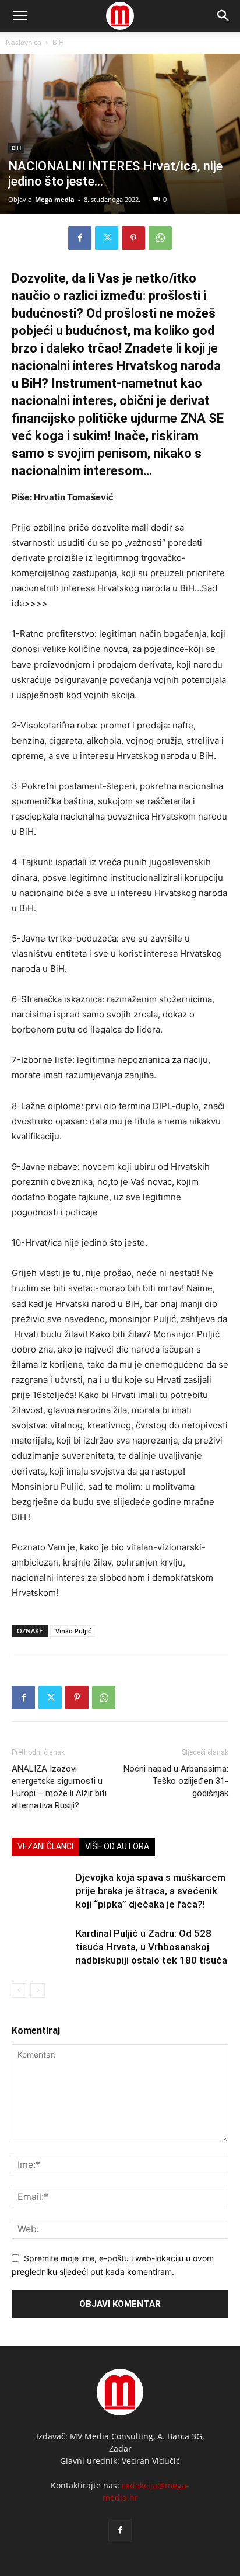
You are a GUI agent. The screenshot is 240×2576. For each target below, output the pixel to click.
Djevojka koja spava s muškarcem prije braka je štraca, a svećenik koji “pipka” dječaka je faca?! (151, 1891)
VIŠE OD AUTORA (117, 1846)
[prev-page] (19, 1990)
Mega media (55, 199)
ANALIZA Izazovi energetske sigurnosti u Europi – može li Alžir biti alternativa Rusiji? (59, 1787)
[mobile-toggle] (20, 16)
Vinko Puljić (73, 1631)
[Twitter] (107, 238)
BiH (58, 42)
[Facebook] (80, 238)
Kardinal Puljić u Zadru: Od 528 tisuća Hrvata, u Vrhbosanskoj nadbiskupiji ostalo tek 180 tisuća (151, 1947)
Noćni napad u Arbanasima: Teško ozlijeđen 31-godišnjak (176, 1781)
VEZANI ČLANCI (45, 1846)
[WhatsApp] (160, 238)
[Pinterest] (133, 238)
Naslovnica (24, 42)
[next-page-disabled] (38, 1990)
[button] (224, 16)
